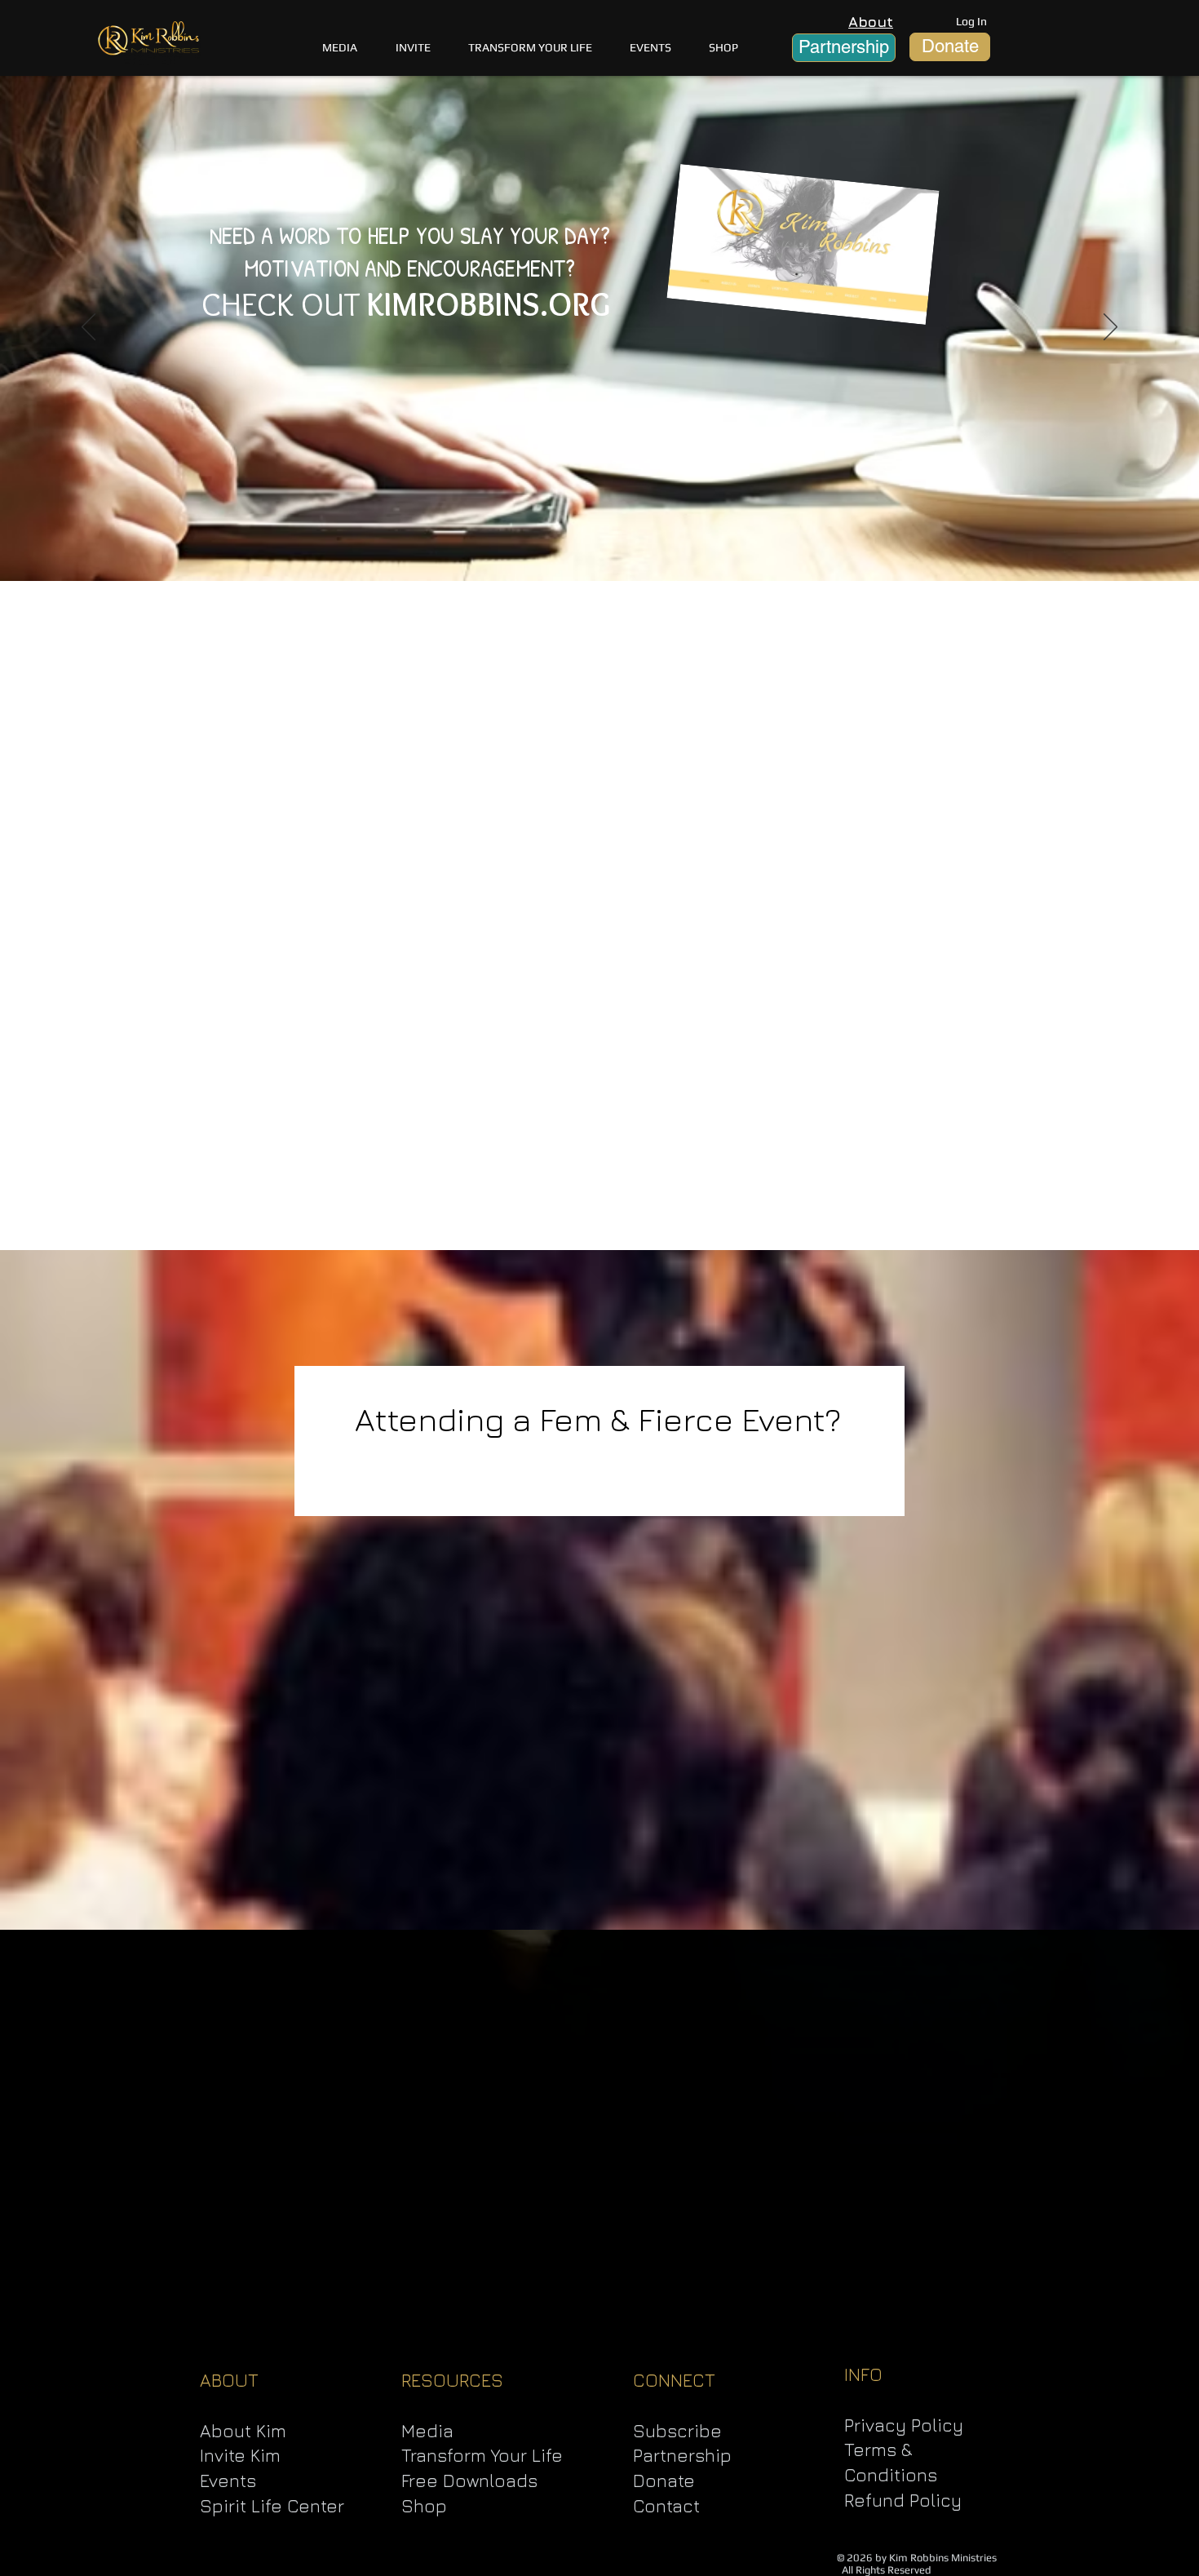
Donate (664, 2481)
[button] (530, 47)
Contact (666, 2506)
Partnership (682, 2455)
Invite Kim (240, 2455)
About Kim (243, 2431)
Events (228, 2481)
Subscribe (677, 2431)
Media (427, 2431)
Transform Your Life (482, 2455)
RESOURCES (452, 2380)
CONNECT (674, 2380)
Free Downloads (469, 2481)
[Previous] (88, 328)
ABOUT (229, 2380)
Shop (424, 2506)
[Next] (1111, 328)
